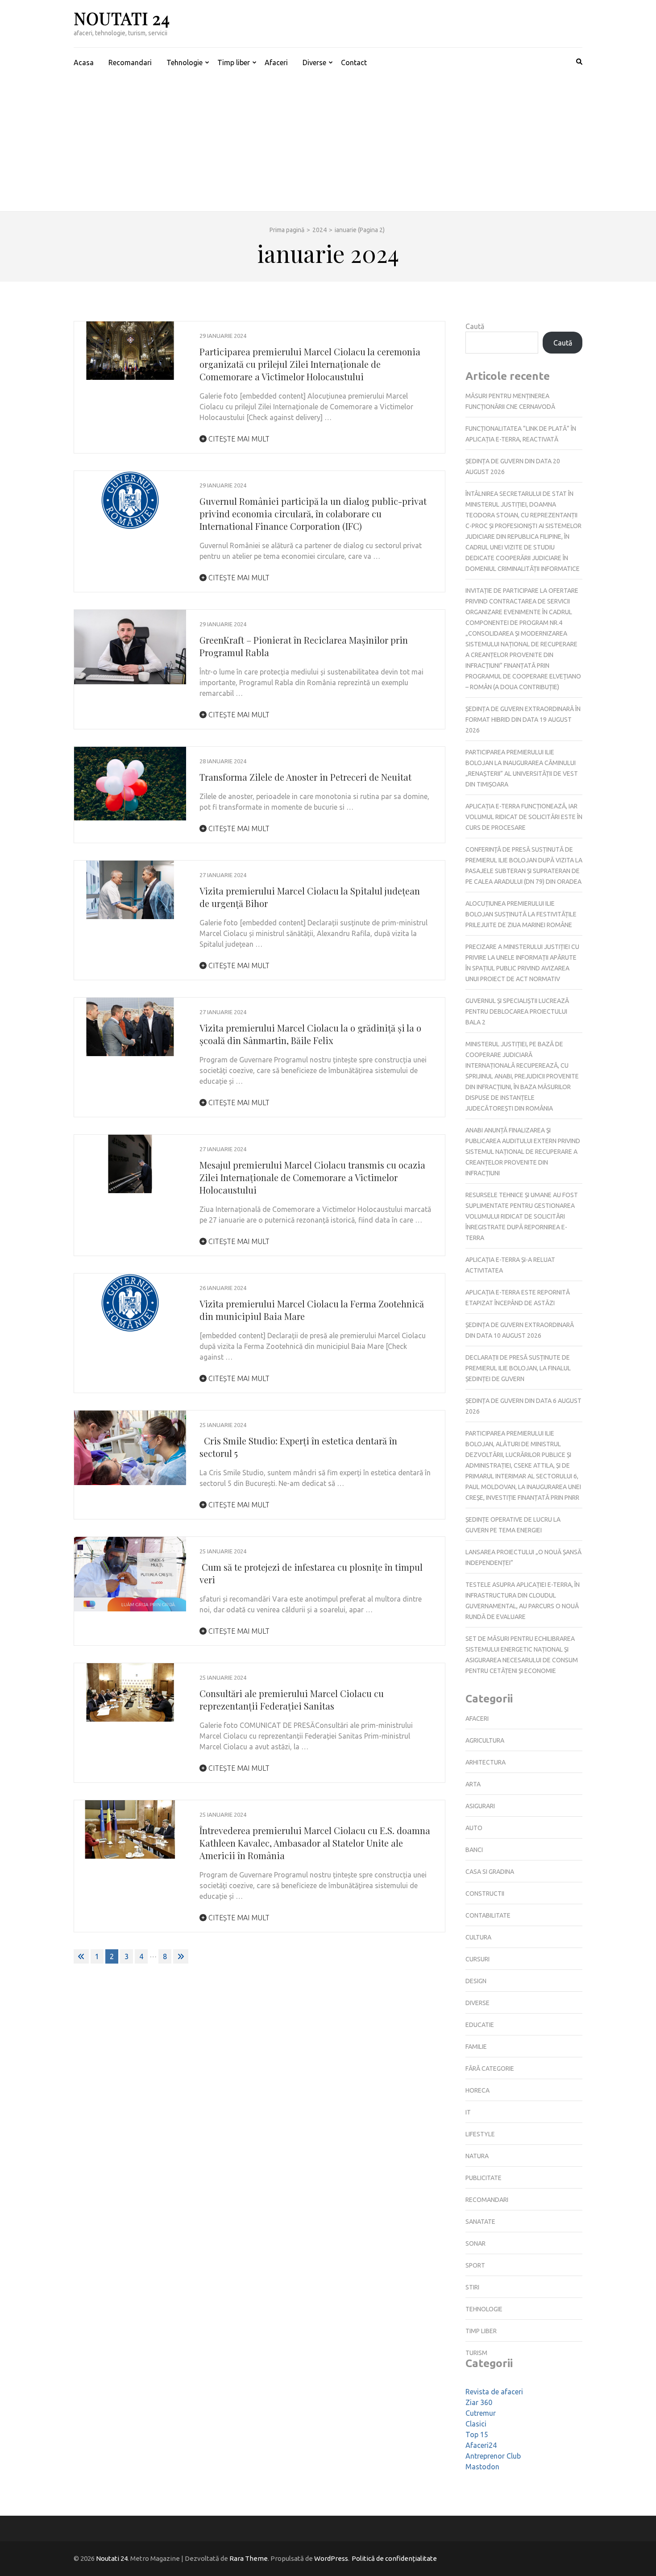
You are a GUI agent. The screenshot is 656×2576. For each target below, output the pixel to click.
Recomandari (130, 62)
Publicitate (484, 2178)
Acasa (84, 62)
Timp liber (234, 62)
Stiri (472, 2287)
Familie (476, 2047)
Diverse (314, 62)
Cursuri (477, 1959)
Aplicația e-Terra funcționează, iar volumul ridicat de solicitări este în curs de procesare (524, 817)
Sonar (475, 2243)
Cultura (478, 1937)
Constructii (485, 1894)
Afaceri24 (481, 2445)
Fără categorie (490, 2068)
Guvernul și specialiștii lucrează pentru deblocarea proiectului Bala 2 (517, 1011)
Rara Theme (249, 2558)
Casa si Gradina (490, 1872)
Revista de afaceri (494, 2392)
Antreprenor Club (493, 2456)
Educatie (480, 2025)
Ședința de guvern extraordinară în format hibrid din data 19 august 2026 (523, 720)
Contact (354, 62)
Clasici (476, 2424)
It (468, 2112)
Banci (474, 1850)
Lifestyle (480, 2134)
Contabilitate (488, 1915)
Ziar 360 (479, 2402)
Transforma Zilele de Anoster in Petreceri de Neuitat (305, 777)
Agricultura (485, 1740)
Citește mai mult (238, 439)
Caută (475, 326)
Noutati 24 (122, 18)
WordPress (331, 2558)
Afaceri (276, 62)
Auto (474, 1828)
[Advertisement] (328, 144)
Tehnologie (185, 62)
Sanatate (480, 2222)
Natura (477, 2156)
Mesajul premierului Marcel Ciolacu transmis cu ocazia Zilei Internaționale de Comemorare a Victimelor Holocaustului (312, 1177)
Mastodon (482, 2467)
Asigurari (480, 1806)
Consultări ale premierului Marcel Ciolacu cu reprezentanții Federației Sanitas (292, 1700)
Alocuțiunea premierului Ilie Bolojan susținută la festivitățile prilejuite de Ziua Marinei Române (521, 914)
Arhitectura (486, 1762)
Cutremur (481, 2413)
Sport (475, 2265)
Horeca (477, 2090)
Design (476, 1981)
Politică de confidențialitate (394, 2558)
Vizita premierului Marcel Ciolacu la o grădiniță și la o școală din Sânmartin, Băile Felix (310, 1034)
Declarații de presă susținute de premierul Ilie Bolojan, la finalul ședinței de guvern (518, 1368)
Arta (473, 1784)
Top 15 (477, 2435)
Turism (476, 2353)
